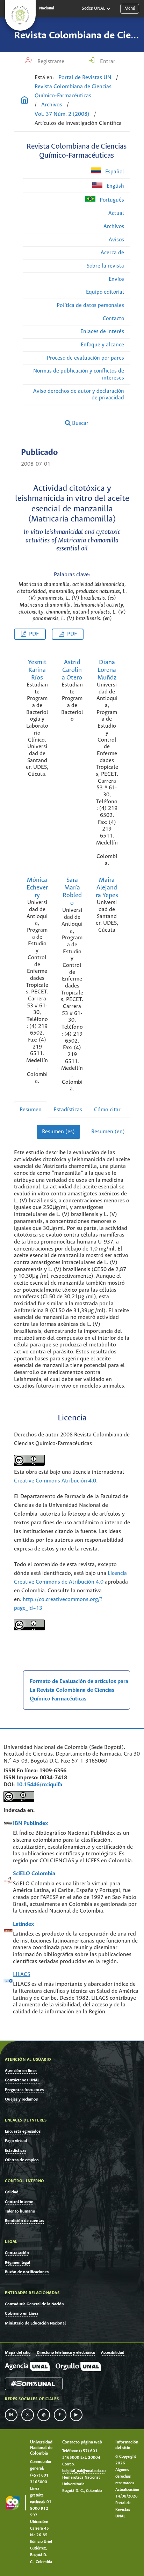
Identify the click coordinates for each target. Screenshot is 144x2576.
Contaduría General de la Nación (34, 2304)
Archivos (52, 105)
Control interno (19, 2202)
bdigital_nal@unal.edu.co (84, 2471)
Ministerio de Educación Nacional (35, 2323)
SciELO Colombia (34, 1874)
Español (114, 172)
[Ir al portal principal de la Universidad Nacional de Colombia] (20, 15)
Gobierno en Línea (22, 2314)
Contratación (17, 2253)
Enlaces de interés (102, 332)
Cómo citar (107, 1110)
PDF (34, 634)
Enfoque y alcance (102, 345)
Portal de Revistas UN (85, 78)
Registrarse (50, 62)
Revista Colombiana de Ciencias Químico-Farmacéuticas (73, 91)
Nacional (47, 8)
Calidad (12, 2192)
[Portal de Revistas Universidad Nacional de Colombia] (24, 101)
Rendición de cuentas (24, 2221)
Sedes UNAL (93, 9)
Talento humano (20, 2211)
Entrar (107, 62)
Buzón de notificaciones (27, 2272)
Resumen (31, 1110)
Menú (130, 9)
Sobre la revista (105, 266)
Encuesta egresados (23, 2131)
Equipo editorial (105, 292)
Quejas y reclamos (21, 2099)
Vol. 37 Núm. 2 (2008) (62, 114)
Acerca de (112, 253)
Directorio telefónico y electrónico (66, 2353)
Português (111, 200)
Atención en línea (21, 2071)
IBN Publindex (30, 1823)
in (11, 2415)
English (115, 186)
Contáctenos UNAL (22, 2080)
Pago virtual (16, 2141)
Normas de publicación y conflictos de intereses (79, 374)
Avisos (116, 240)
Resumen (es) (58, 1132)
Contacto (113, 319)
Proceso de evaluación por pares (85, 358)
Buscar (80, 423)
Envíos (116, 279)
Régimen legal (17, 2263)
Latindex (23, 1924)
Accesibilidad (113, 2353)
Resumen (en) (108, 1132)
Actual (116, 213)
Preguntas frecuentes (24, 2090)
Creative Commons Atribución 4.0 (55, 1481)
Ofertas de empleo (22, 2160)
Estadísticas (68, 1110)
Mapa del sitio (18, 2353)
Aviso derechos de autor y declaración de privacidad (79, 395)
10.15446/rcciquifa (39, 1785)
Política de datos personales (90, 305)
